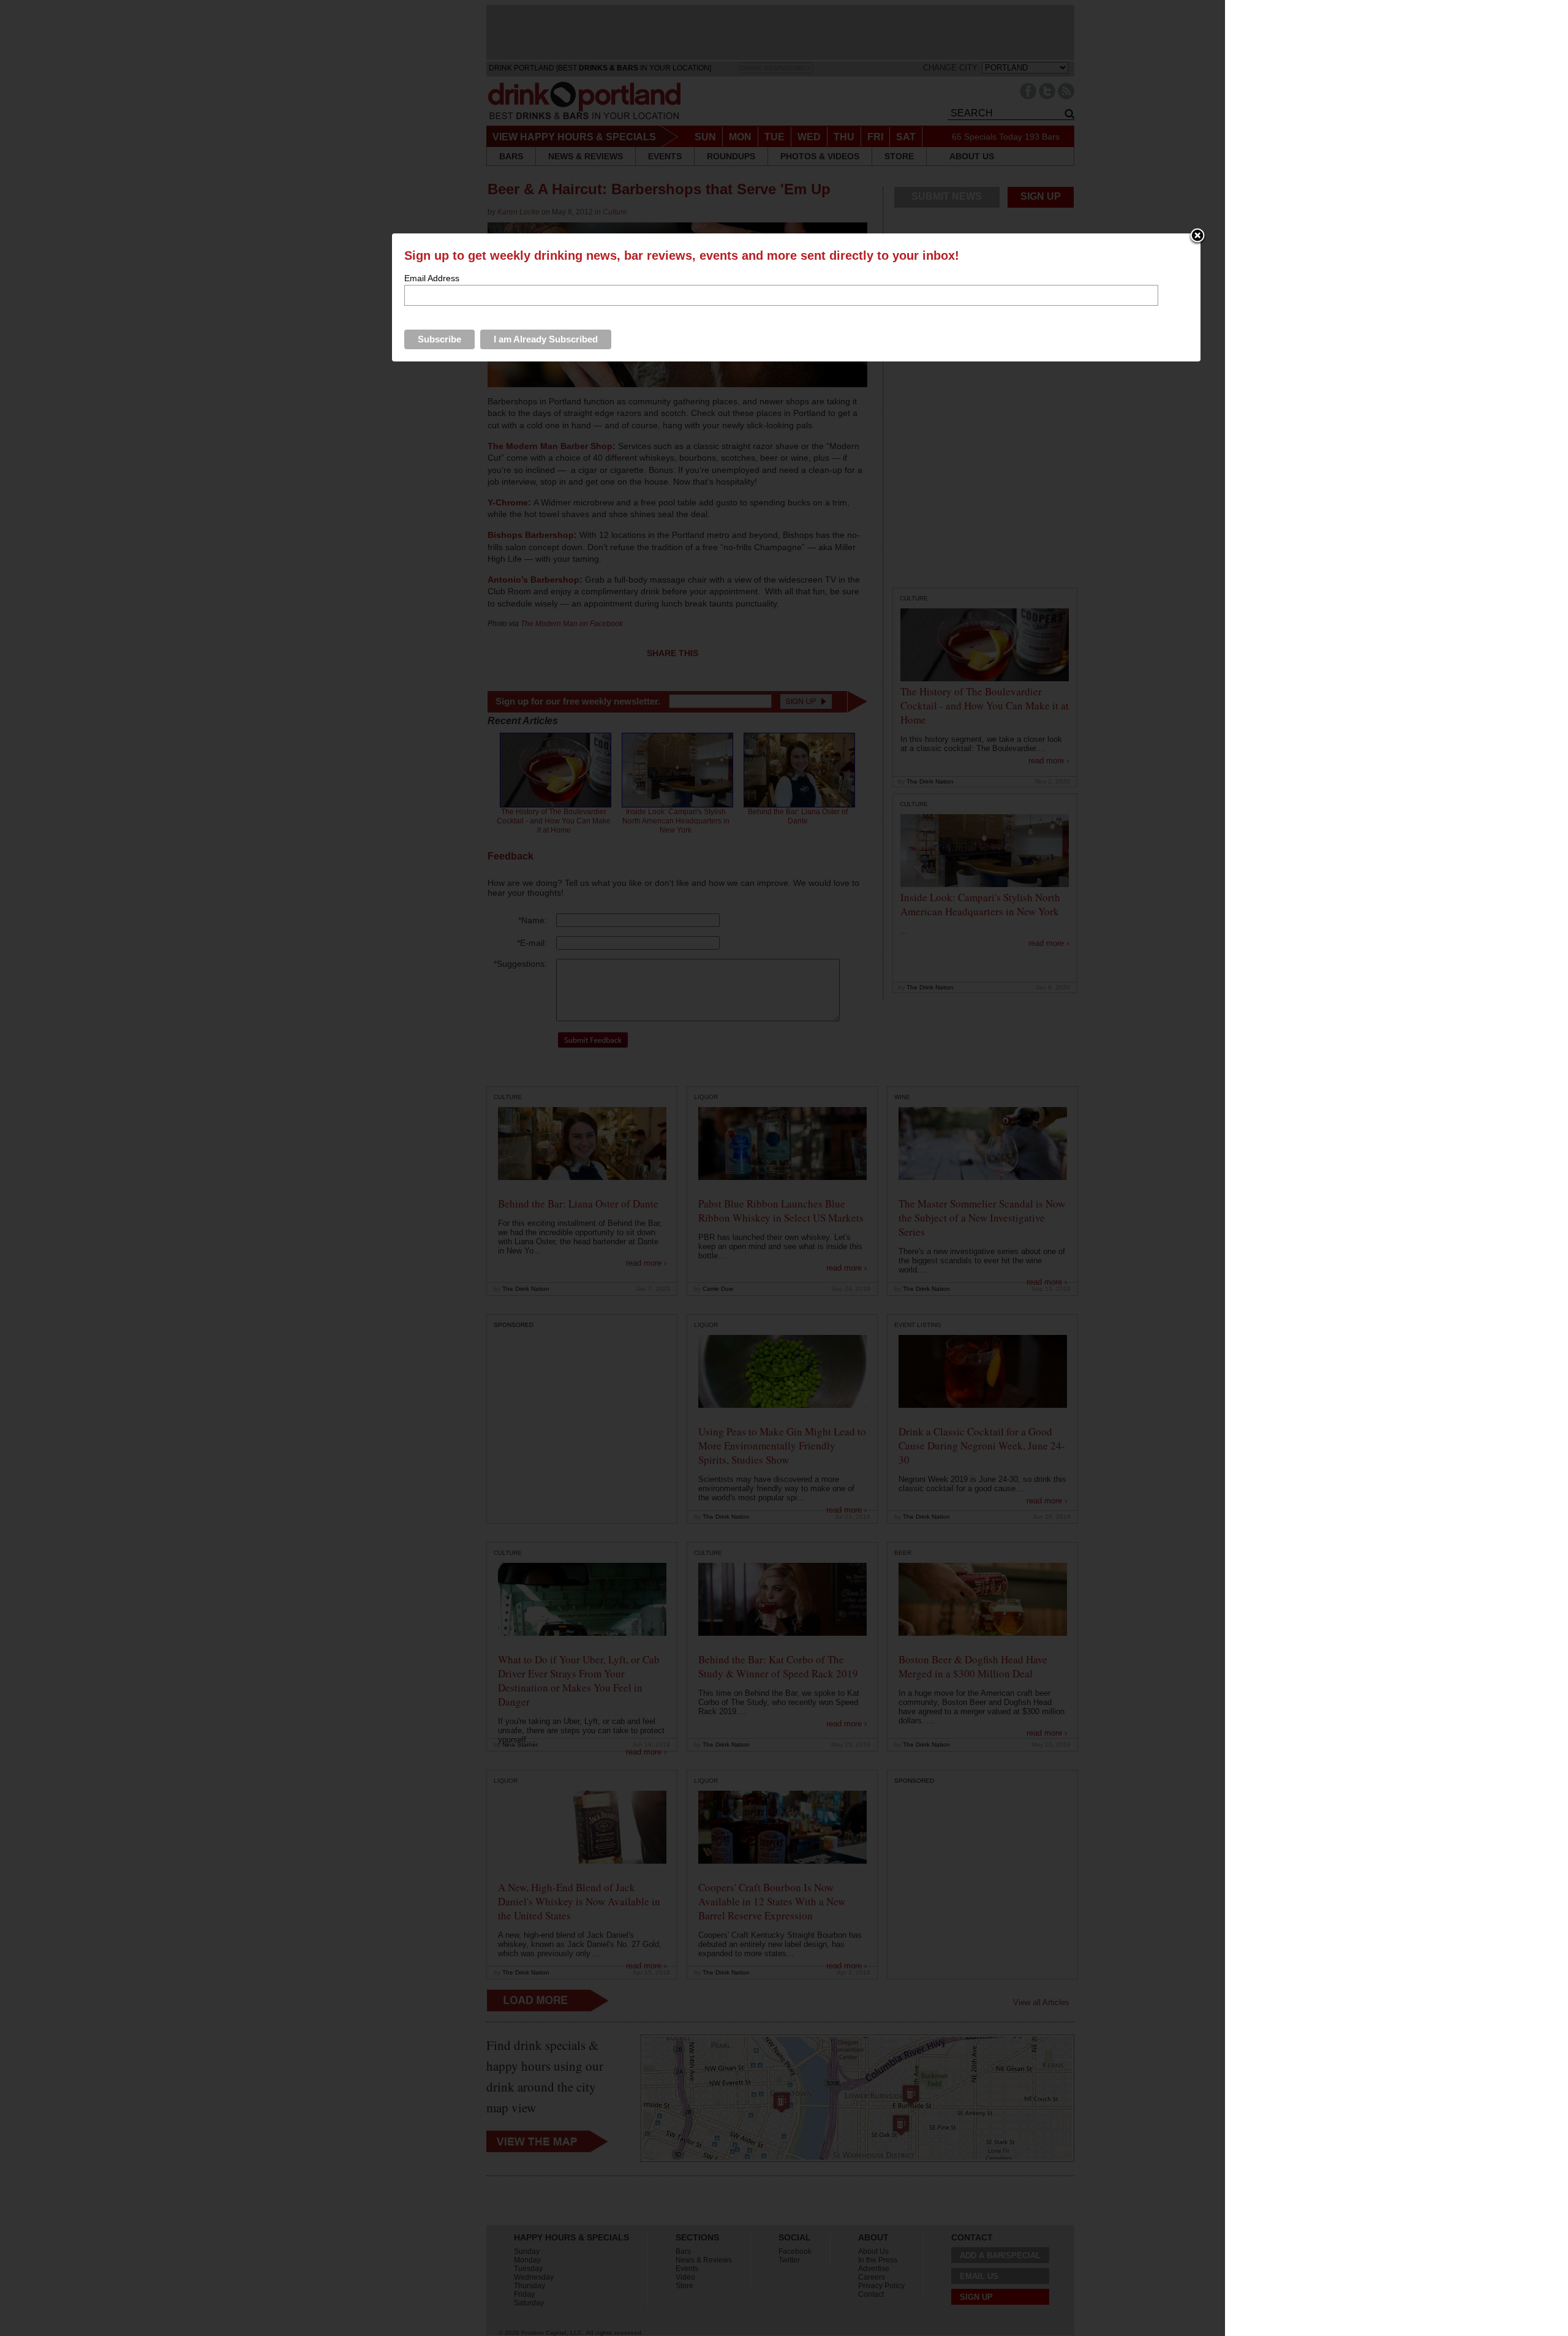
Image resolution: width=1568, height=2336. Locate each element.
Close (1197, 236)
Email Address (432, 278)
